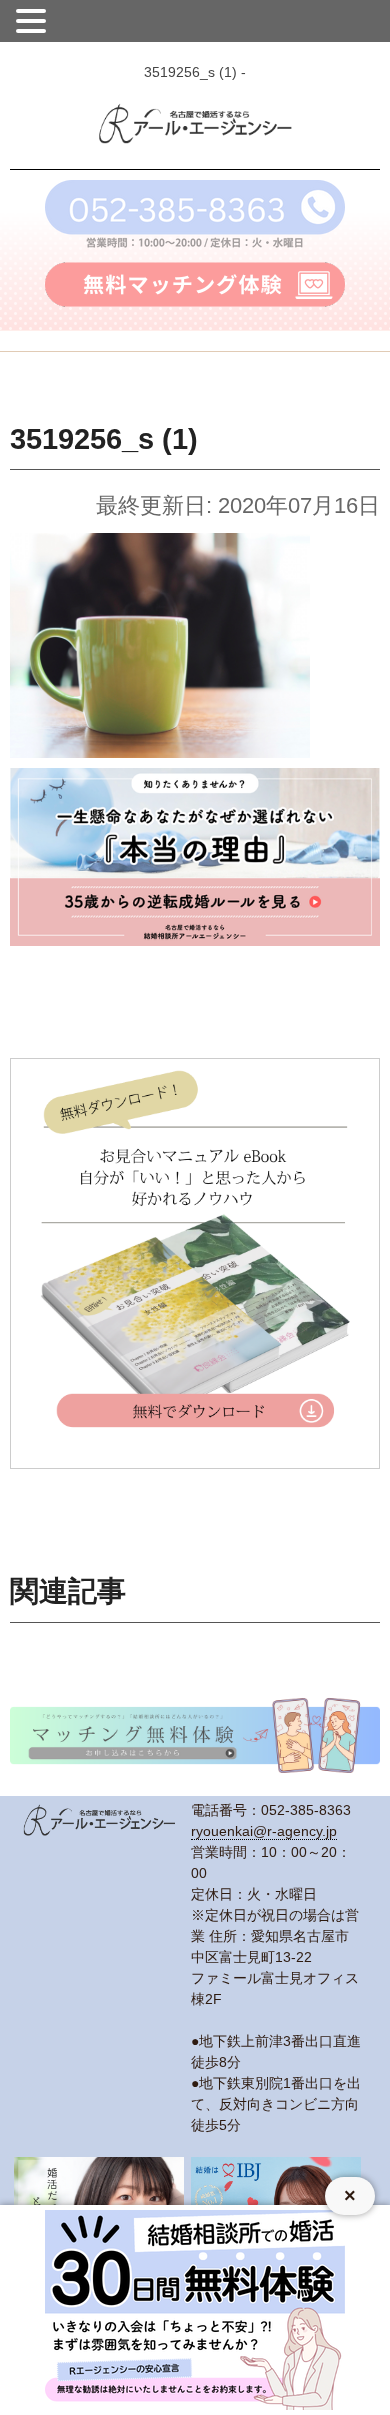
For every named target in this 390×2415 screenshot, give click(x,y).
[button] (34, 19)
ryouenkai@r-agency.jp (264, 1831)
